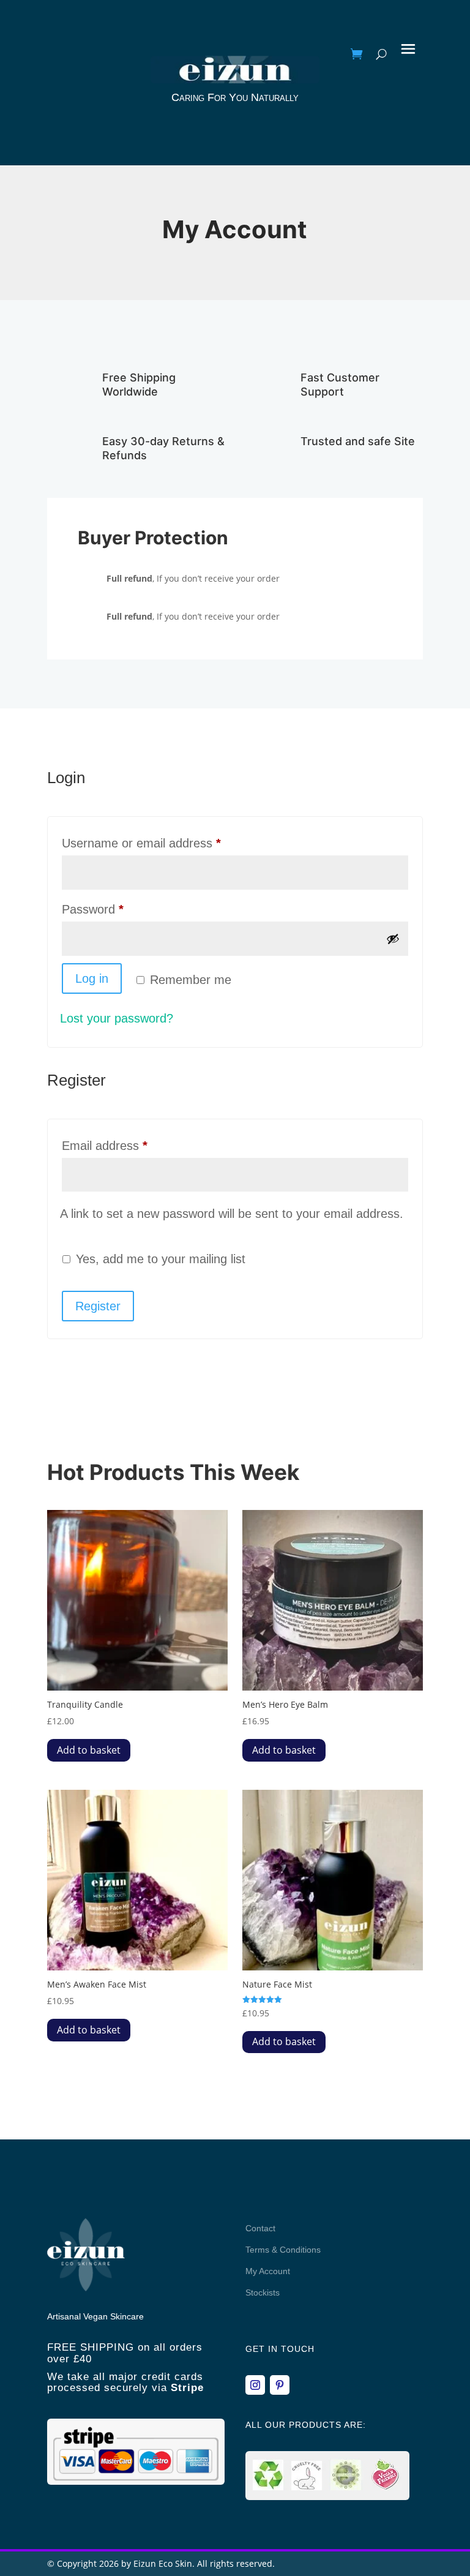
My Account (268, 2271)
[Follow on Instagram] (255, 2385)
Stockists (263, 2292)
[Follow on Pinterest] (280, 2385)
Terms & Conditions (283, 2250)
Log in (92, 978)
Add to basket (89, 1750)
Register (98, 1306)
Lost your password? (117, 1018)
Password (117, 909)
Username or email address (166, 843)
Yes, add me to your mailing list (159, 1259)
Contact (260, 2228)
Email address (129, 1145)
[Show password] (393, 939)
